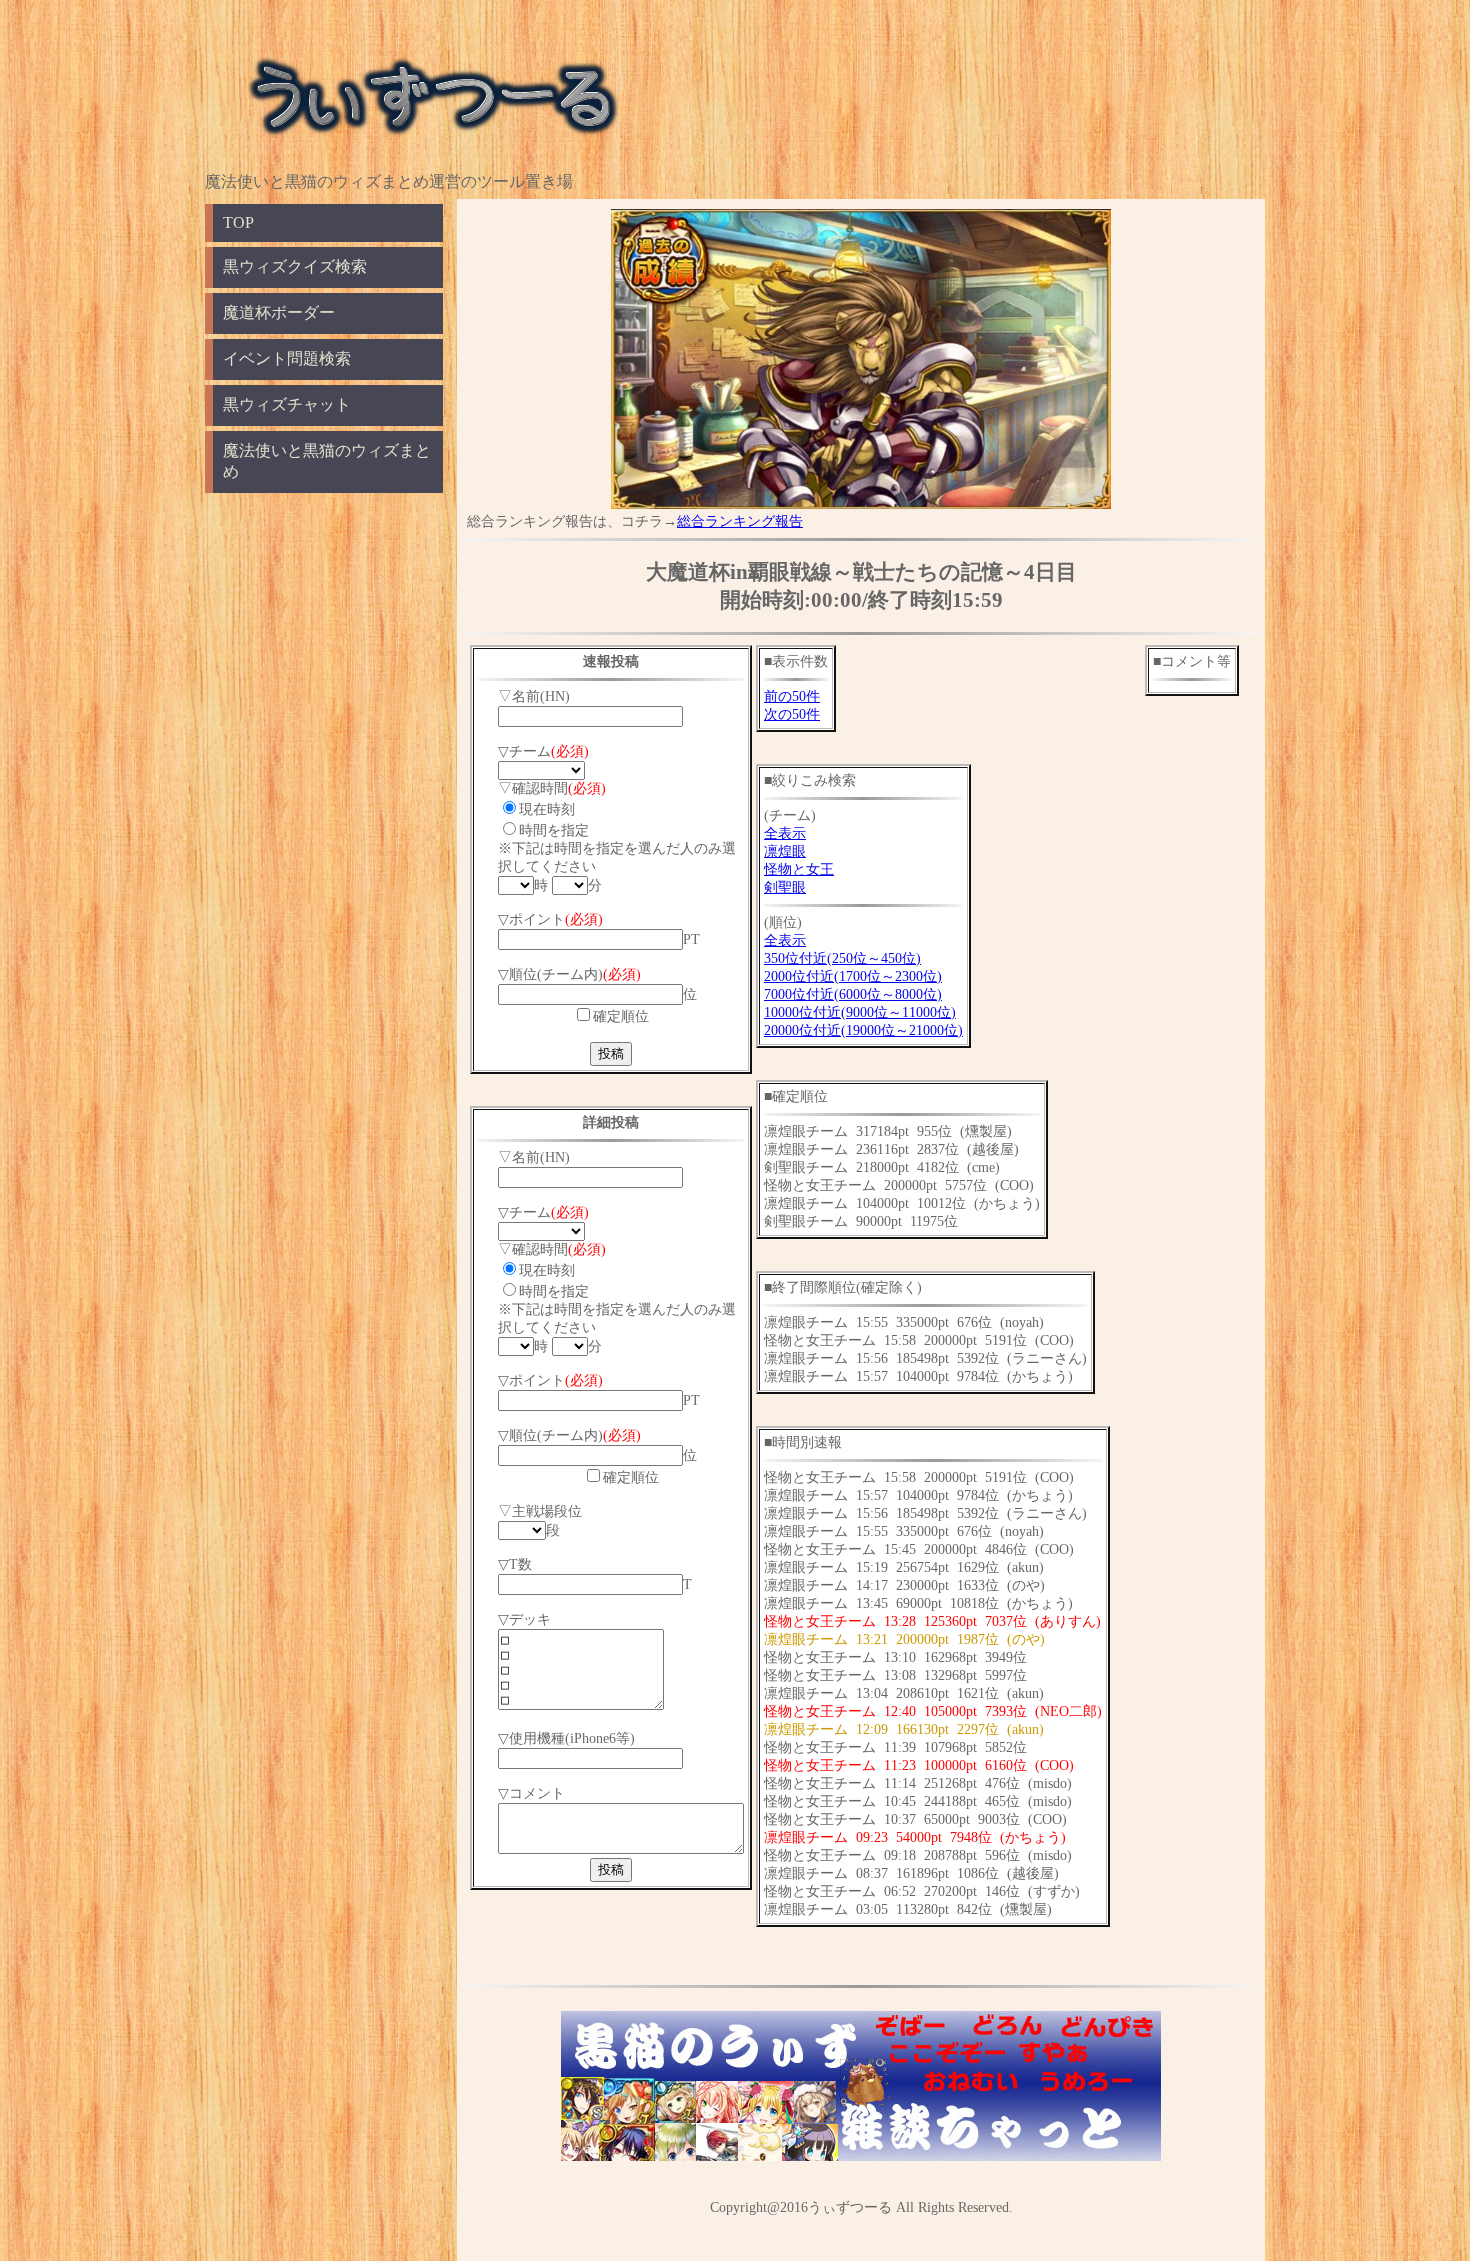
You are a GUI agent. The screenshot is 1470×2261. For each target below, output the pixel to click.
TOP (238, 222)
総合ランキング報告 (740, 521)
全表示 (785, 833)
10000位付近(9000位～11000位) (860, 1012)
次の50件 (792, 714)
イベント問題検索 (287, 358)
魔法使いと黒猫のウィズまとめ (327, 461)
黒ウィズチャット (287, 404)
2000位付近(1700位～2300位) (853, 976)
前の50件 (792, 696)
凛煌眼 (785, 851)
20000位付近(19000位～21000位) (863, 1030)
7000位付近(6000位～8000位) (853, 994)
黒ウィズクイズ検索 (295, 266)
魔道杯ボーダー (279, 312)
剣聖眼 (785, 887)
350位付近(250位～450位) (842, 958)
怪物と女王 (799, 869)
